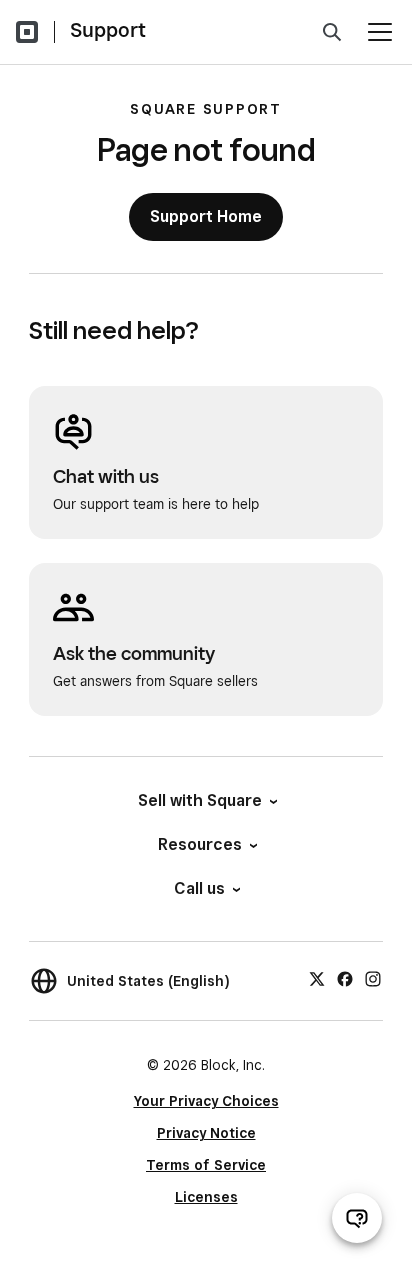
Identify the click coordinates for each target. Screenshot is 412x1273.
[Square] (27, 32)
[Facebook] (345, 978)
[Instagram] (373, 978)
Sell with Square (200, 800)
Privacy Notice (206, 1133)
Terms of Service (206, 1165)
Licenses (206, 1197)
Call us (199, 888)
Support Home (206, 216)
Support (108, 30)
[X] (317, 978)
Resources (200, 844)
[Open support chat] (357, 1218)
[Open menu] (380, 32)
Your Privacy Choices (206, 1101)
